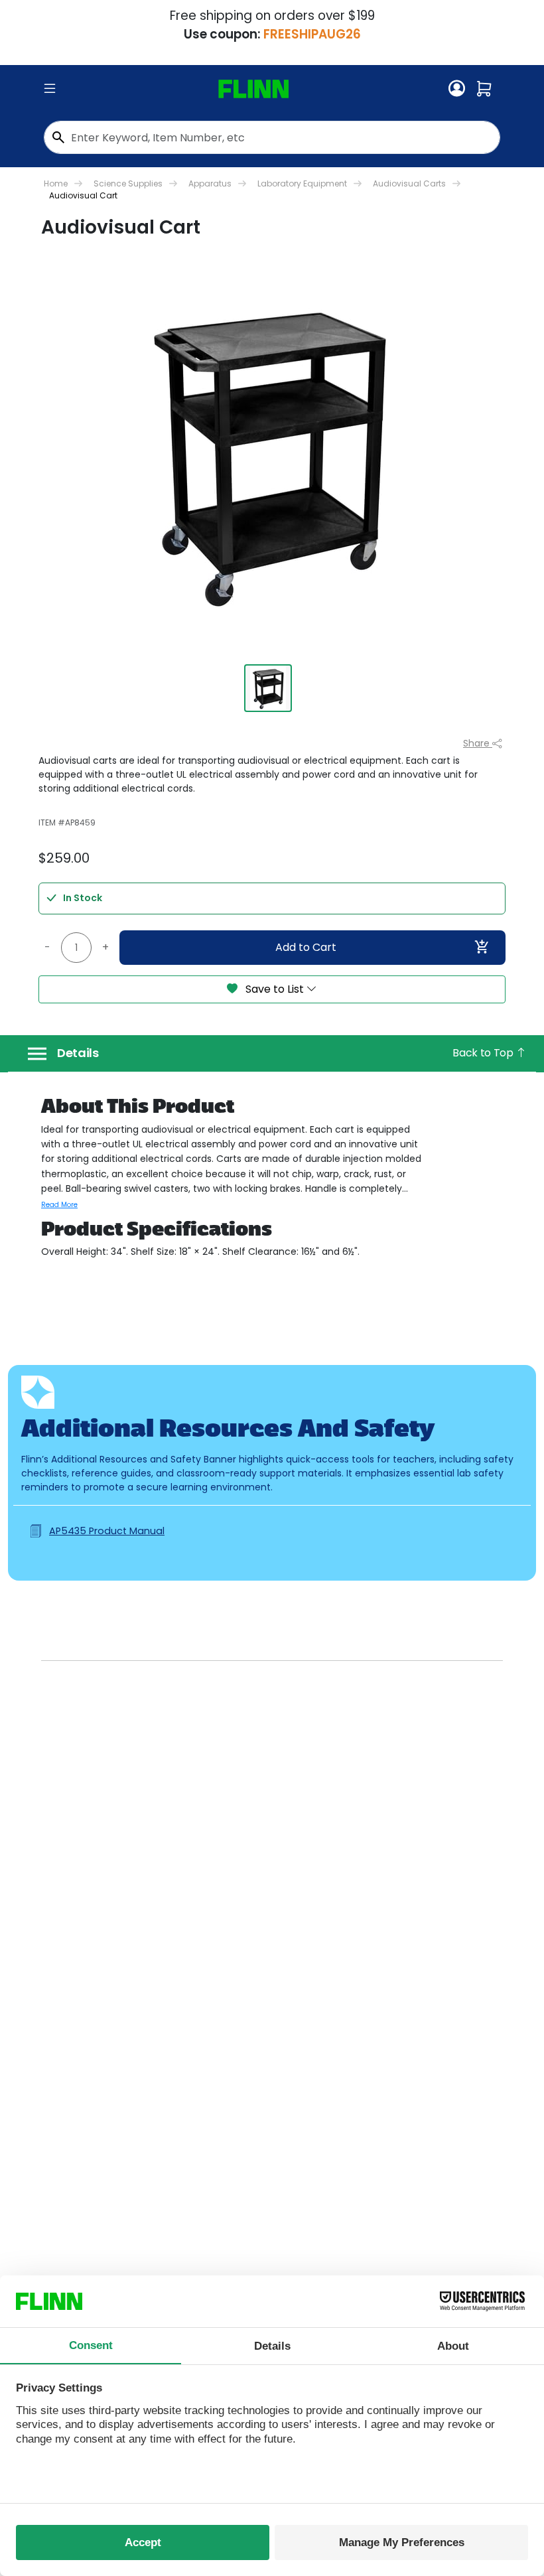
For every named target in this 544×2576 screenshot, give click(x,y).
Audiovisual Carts (409, 183)
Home (56, 183)
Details (78, 1053)
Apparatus (210, 183)
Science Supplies (128, 183)
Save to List (275, 989)
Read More (59, 1205)
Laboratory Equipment (302, 183)
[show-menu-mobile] (50, 89)
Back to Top (484, 1053)
